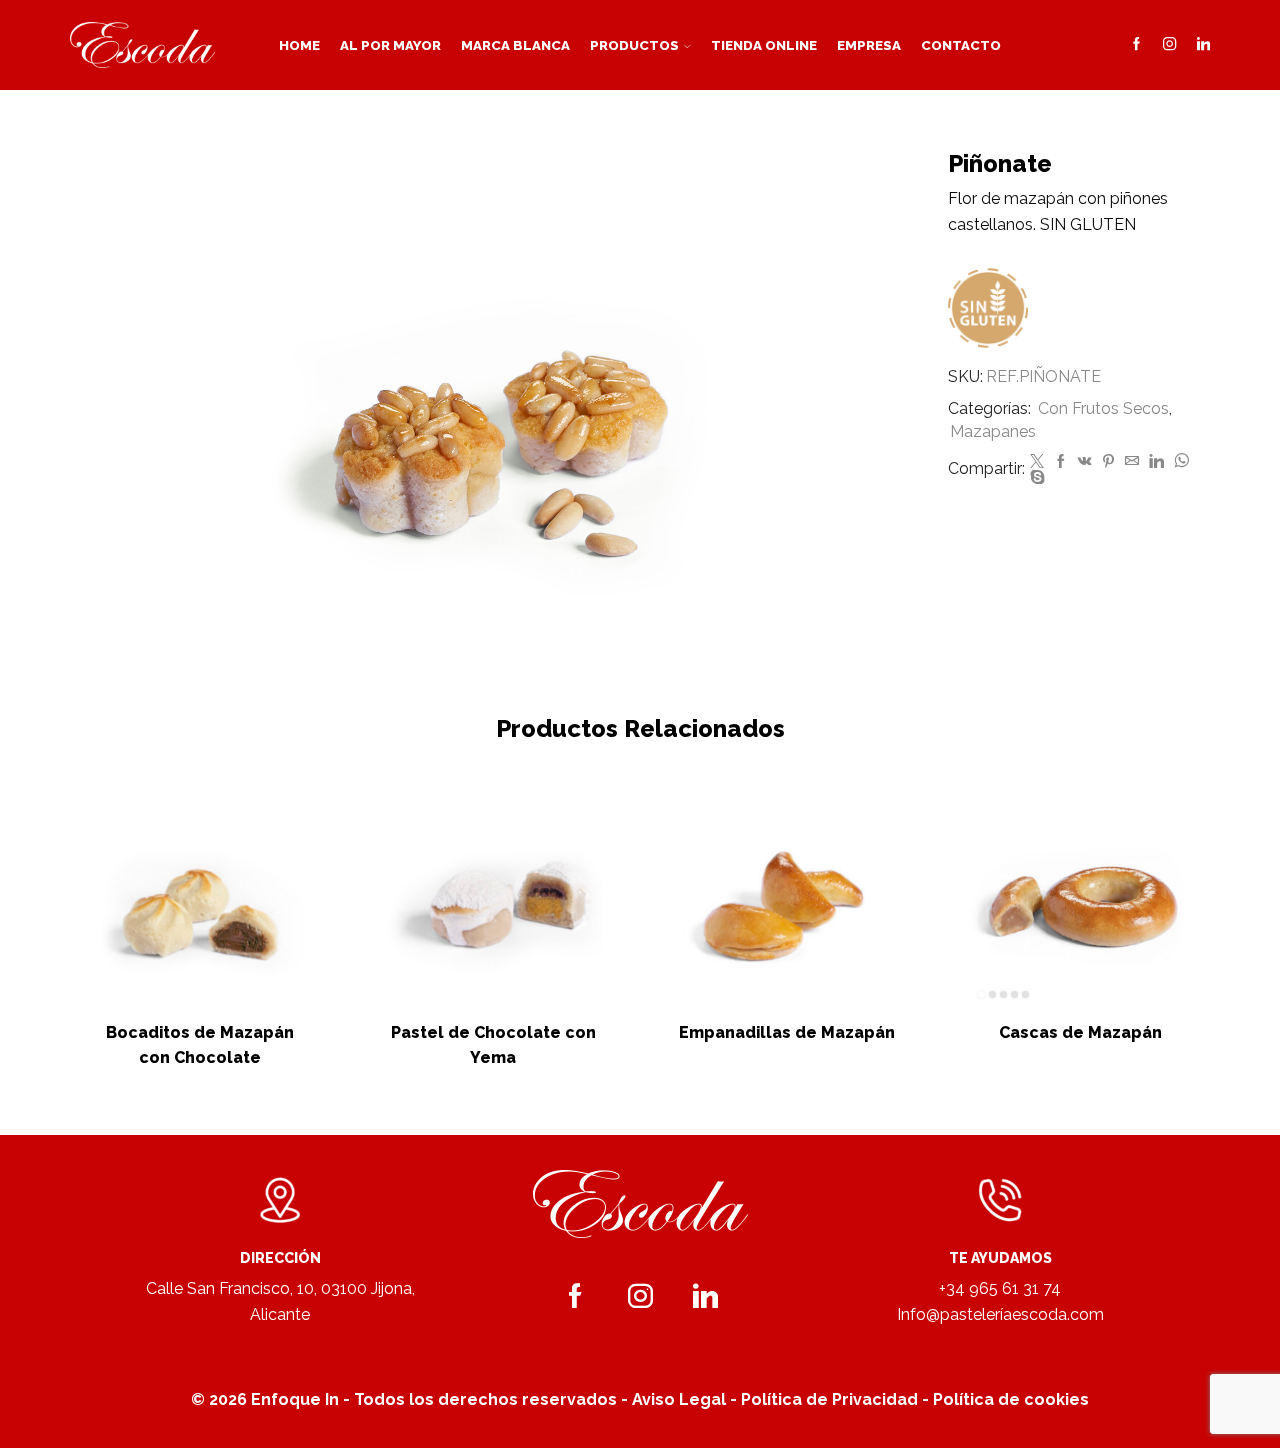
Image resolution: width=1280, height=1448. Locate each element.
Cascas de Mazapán (1080, 1032)
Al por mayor (390, 45)
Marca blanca (515, 45)
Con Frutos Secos (1103, 408)
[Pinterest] (1108, 462)
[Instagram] (1169, 45)
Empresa (869, 45)
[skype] (1035, 478)
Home (299, 45)
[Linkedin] (1203, 45)
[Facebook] (1136, 45)
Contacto (961, 45)
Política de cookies (1011, 1399)
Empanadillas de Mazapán (787, 1032)
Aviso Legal (679, 1399)
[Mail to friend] (1132, 462)
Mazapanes (993, 431)
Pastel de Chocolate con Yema (493, 1045)
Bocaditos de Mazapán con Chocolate (200, 1045)
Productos (634, 45)
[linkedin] (1156, 462)
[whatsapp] (1181, 462)
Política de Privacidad (829, 1399)
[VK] (1085, 462)
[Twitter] (1037, 462)
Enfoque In (295, 1399)
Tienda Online (764, 45)
